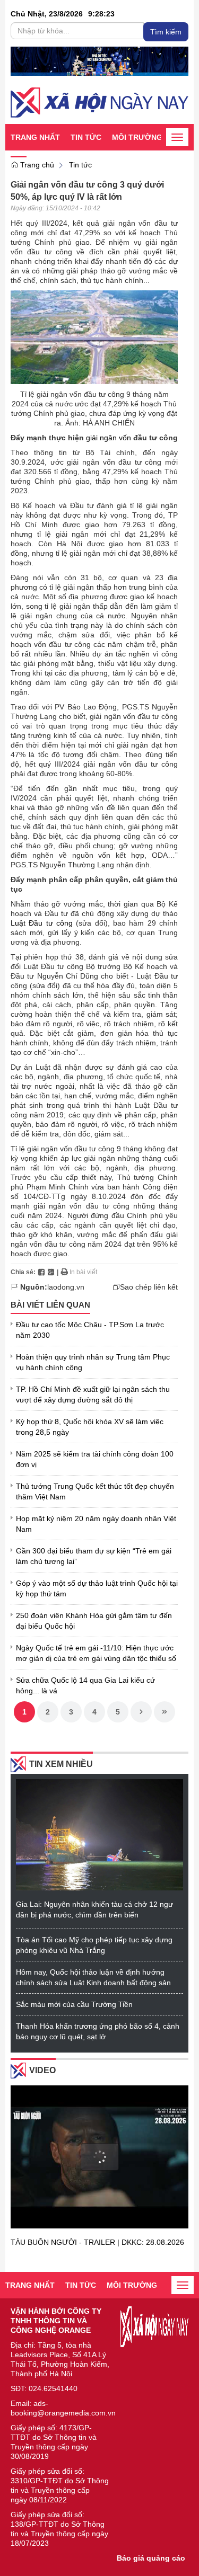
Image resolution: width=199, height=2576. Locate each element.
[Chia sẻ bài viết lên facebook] (41, 1272)
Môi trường (137, 137)
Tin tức (86, 137)
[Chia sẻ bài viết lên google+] (51, 1272)
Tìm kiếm (166, 32)
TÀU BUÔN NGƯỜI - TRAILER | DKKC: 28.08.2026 (97, 2242)
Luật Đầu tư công (42, 923)
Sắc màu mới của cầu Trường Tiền (74, 2004)
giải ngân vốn (109, 438)
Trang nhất (35, 137)
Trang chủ (36, 165)
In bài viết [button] (83, 1272)
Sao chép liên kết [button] (149, 1287)
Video (42, 2070)
